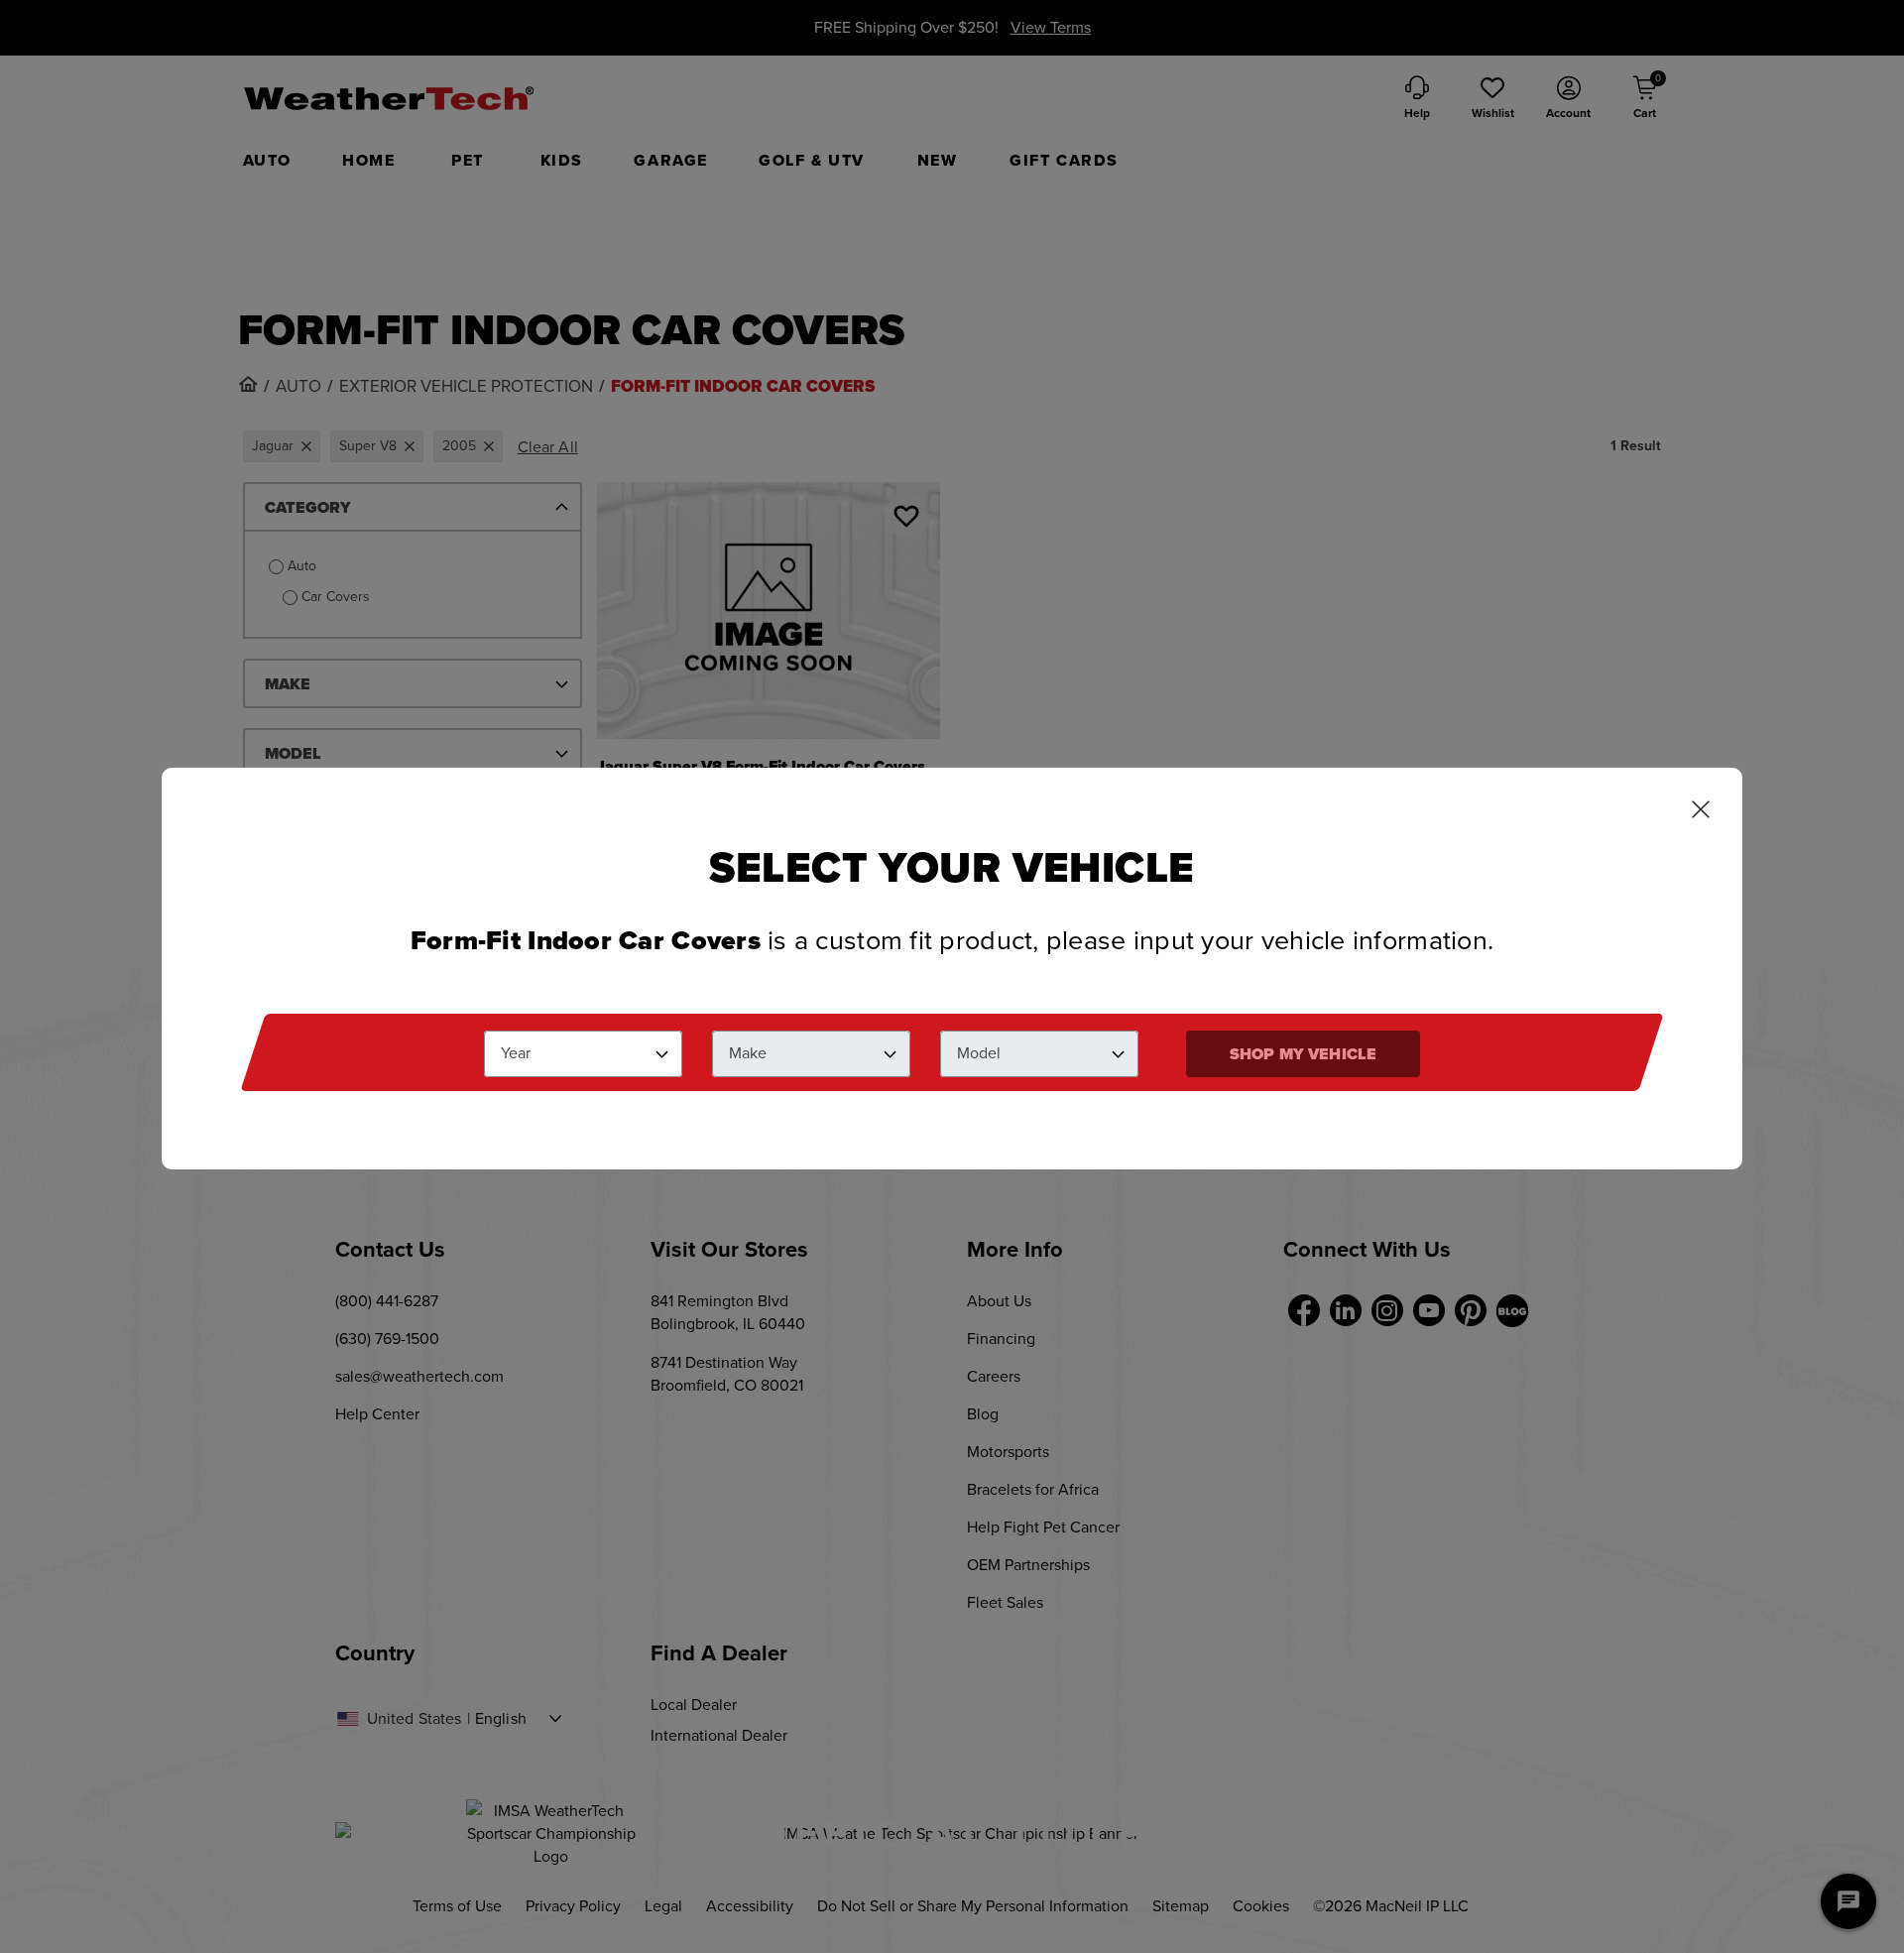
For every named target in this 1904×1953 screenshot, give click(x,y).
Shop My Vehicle (1303, 1054)
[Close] (1701, 811)
